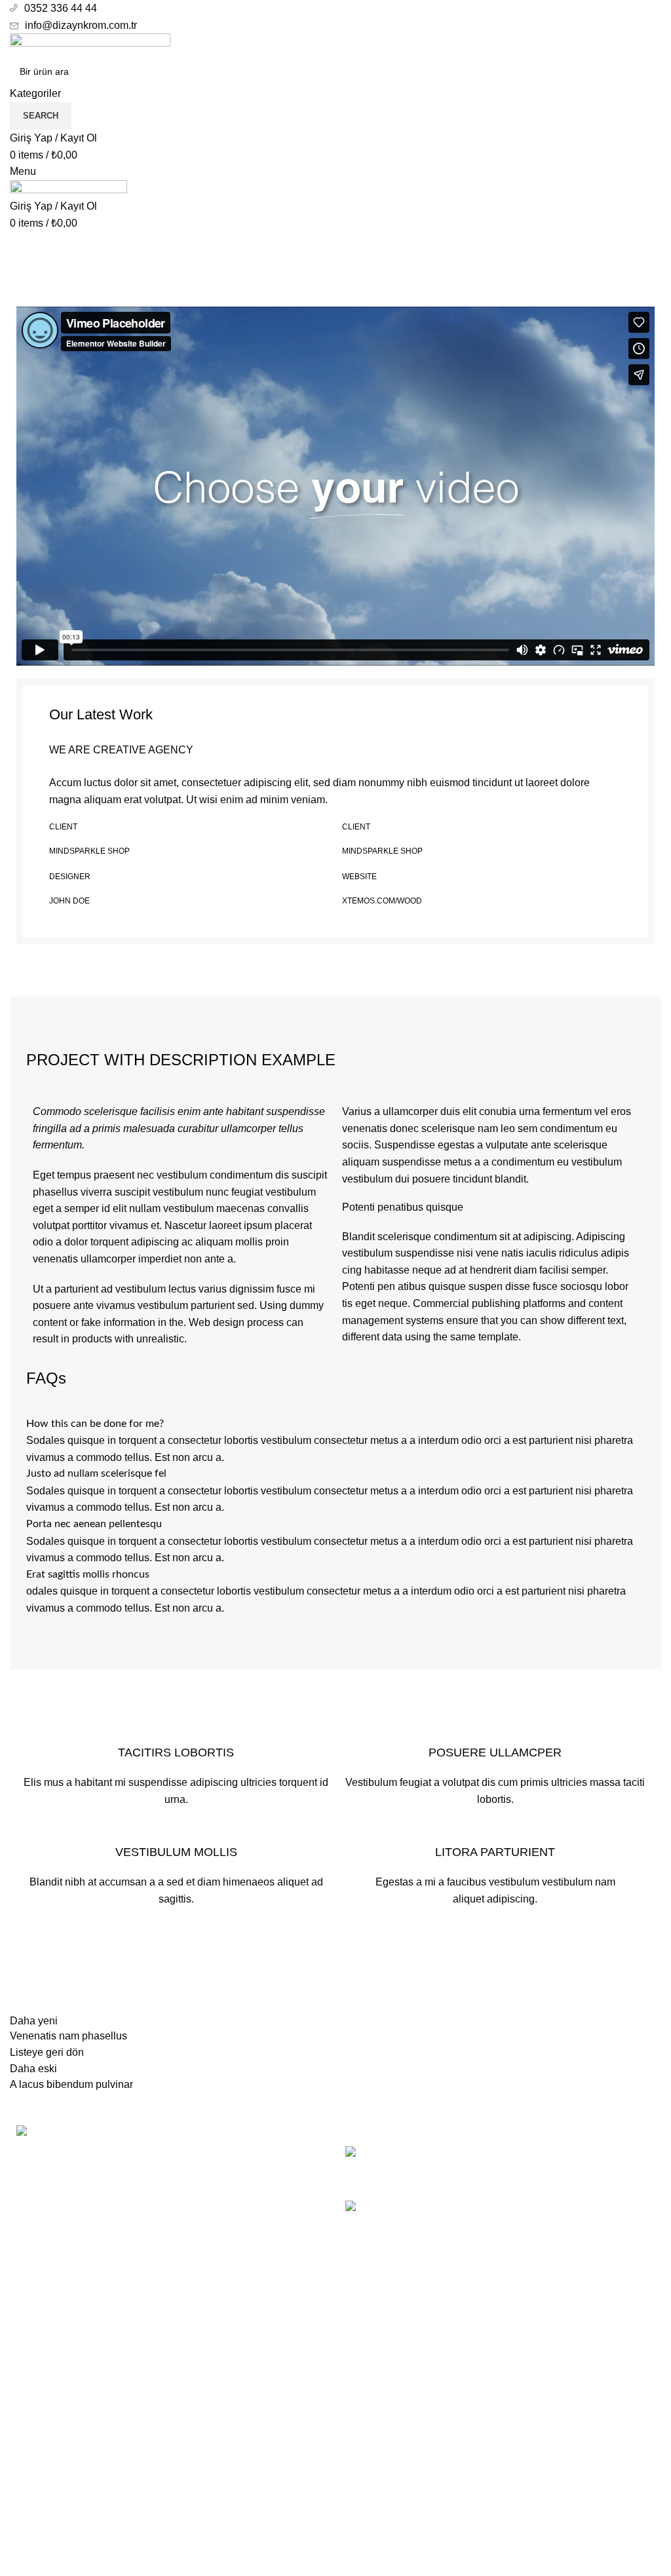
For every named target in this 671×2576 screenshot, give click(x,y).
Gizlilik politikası (383, 2461)
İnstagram (33, 2485)
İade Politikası (378, 2485)
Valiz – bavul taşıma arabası (523, 2153)
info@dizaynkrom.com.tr (81, 25)
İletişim (362, 2534)
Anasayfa (29, 292)
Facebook (33, 2461)
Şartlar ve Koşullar (388, 2510)
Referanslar (88, 292)
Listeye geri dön (47, 2052)
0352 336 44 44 (61, 8)
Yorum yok (561, 2173)
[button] (335, 486)
